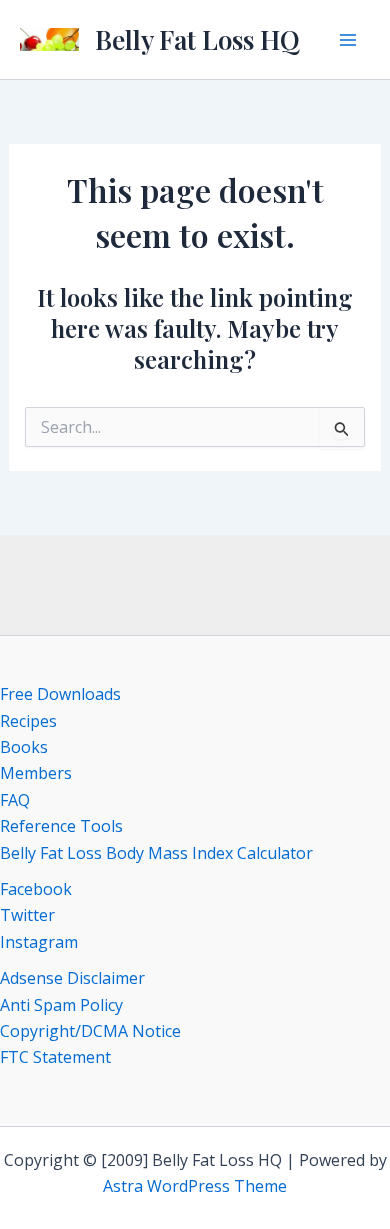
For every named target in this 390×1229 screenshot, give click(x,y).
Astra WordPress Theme (195, 1186)
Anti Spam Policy (61, 1005)
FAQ (15, 800)
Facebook (36, 889)
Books (24, 747)
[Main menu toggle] (348, 40)
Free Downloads (60, 694)
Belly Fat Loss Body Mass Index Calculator (156, 853)
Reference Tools (61, 826)
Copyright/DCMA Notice (90, 1031)
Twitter (27, 915)
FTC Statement (55, 1057)
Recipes (28, 721)
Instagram (39, 942)
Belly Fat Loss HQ (197, 39)
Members (36, 773)
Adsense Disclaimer (72, 978)
